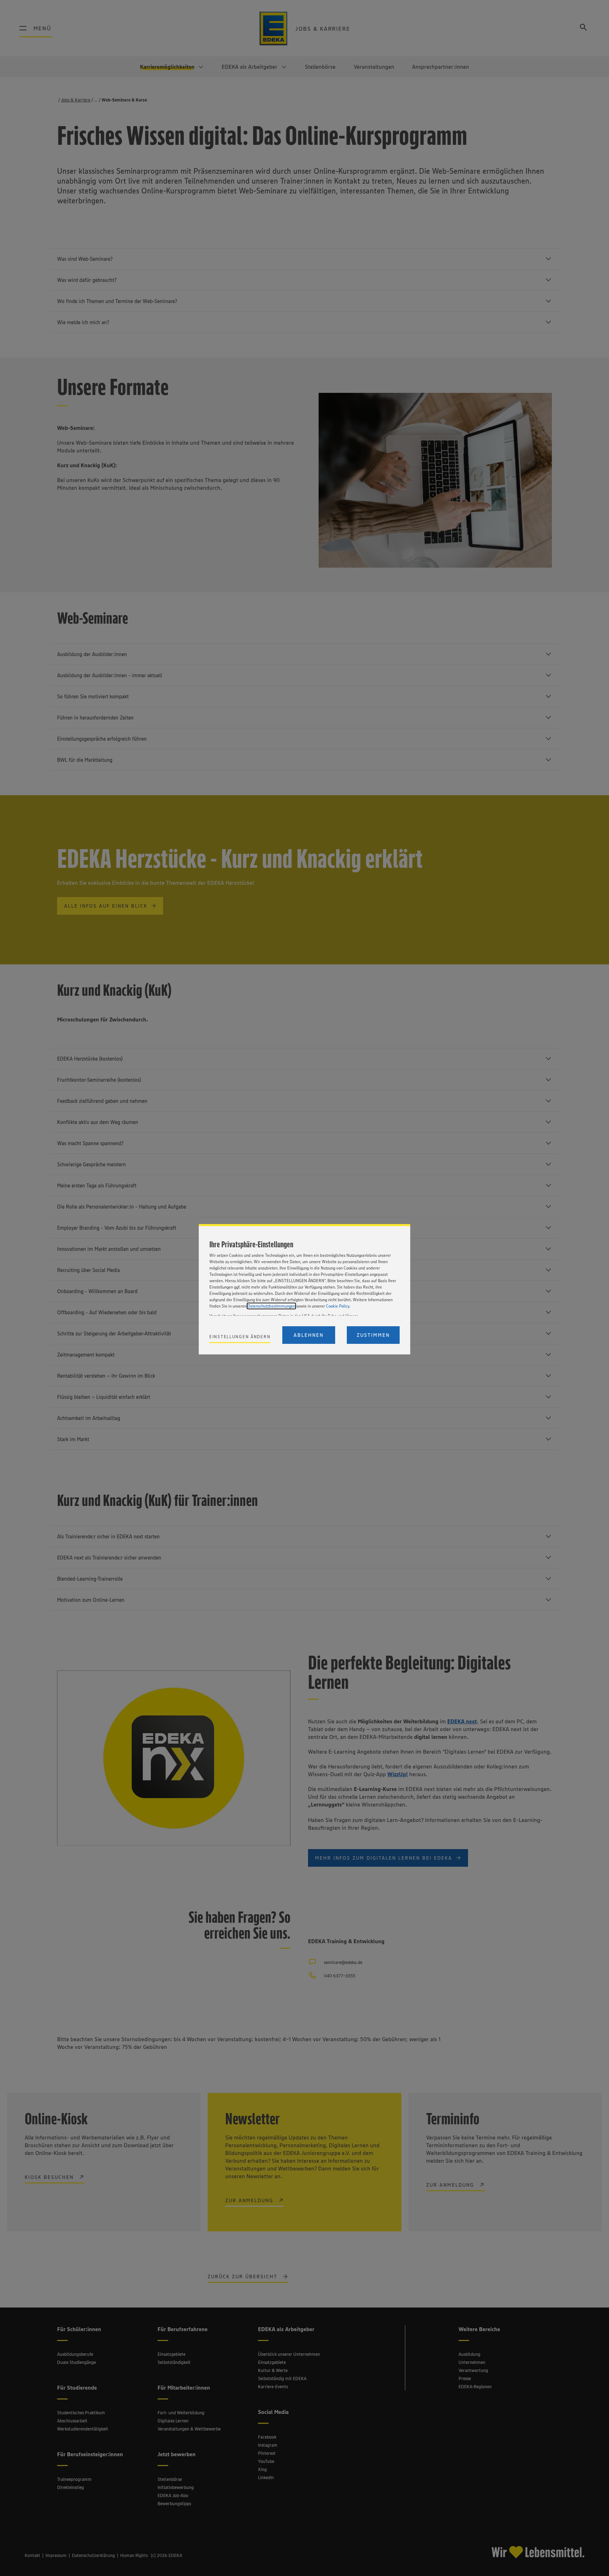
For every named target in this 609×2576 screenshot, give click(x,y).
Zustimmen (373, 1335)
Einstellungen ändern (240, 1337)
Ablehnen (309, 1335)
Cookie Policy (338, 1306)
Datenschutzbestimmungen (271, 1306)
